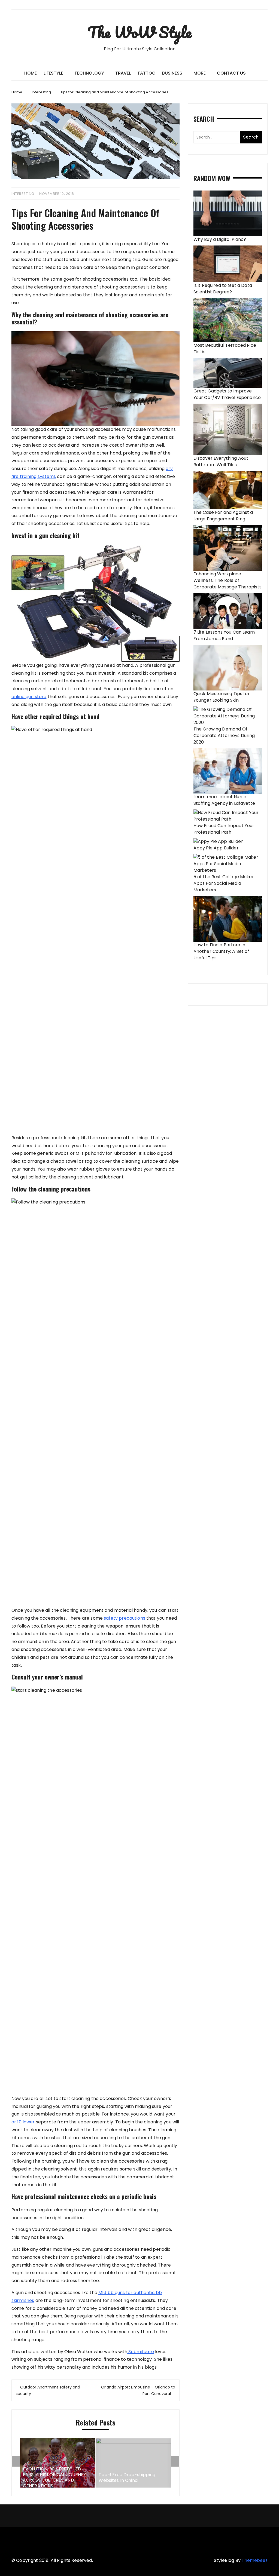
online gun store (29, 697)
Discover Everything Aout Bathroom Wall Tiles (221, 461)
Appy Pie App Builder (216, 848)
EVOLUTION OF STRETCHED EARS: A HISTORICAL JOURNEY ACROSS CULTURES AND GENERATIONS (54, 2478)
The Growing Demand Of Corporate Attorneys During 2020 (224, 736)
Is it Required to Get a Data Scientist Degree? (223, 289)
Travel (123, 73)
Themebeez (255, 2560)
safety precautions (125, 1618)
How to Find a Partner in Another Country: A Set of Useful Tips (221, 951)
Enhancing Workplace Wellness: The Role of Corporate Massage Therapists (228, 580)
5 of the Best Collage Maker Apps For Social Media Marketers (224, 883)
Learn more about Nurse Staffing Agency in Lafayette (224, 800)
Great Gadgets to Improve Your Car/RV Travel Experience (227, 394)
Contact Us (231, 73)
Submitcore (141, 2352)
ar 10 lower (23, 2122)
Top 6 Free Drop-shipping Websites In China (127, 2478)
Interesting (23, 194)
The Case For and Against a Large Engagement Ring (223, 516)
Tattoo (146, 73)
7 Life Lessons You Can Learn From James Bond (224, 635)
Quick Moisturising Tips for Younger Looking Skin (222, 697)
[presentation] (16, 2461)
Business (172, 73)
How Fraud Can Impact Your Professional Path (224, 829)
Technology (89, 73)
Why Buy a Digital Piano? (220, 239)
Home (31, 73)
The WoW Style (139, 32)
